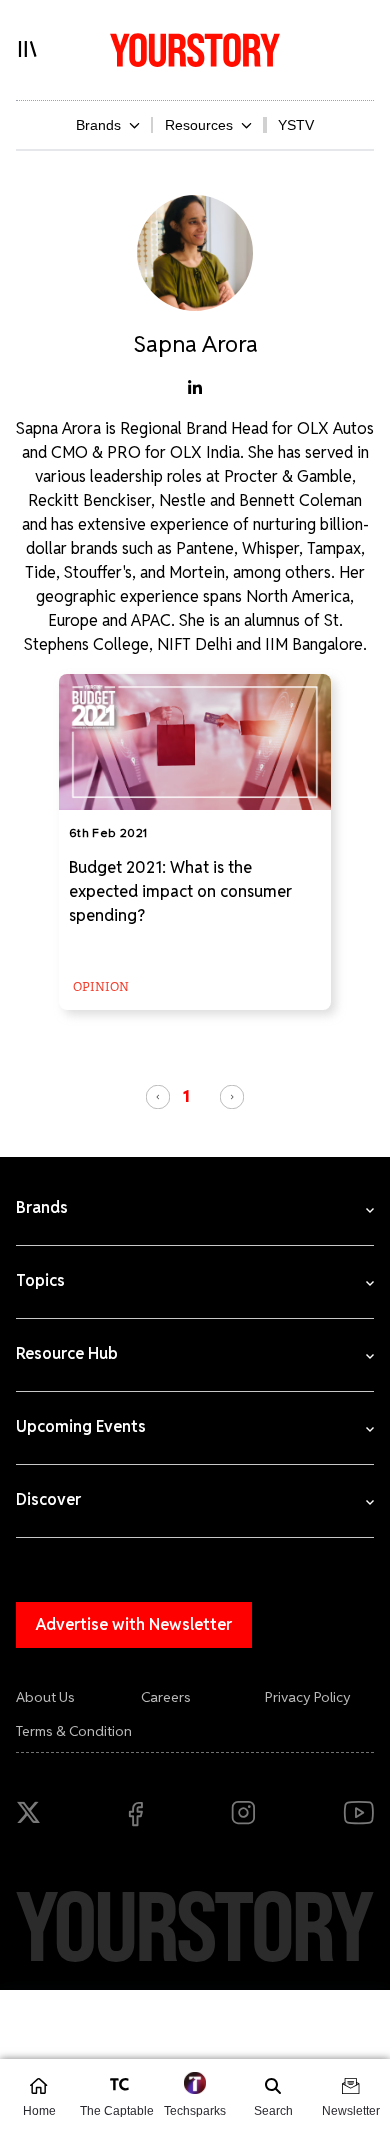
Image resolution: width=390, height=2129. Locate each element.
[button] (158, 1097)
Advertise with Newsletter (134, 1624)
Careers (166, 1697)
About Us (45, 1697)
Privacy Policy (308, 1697)
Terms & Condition (74, 1731)
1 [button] (186, 1096)
